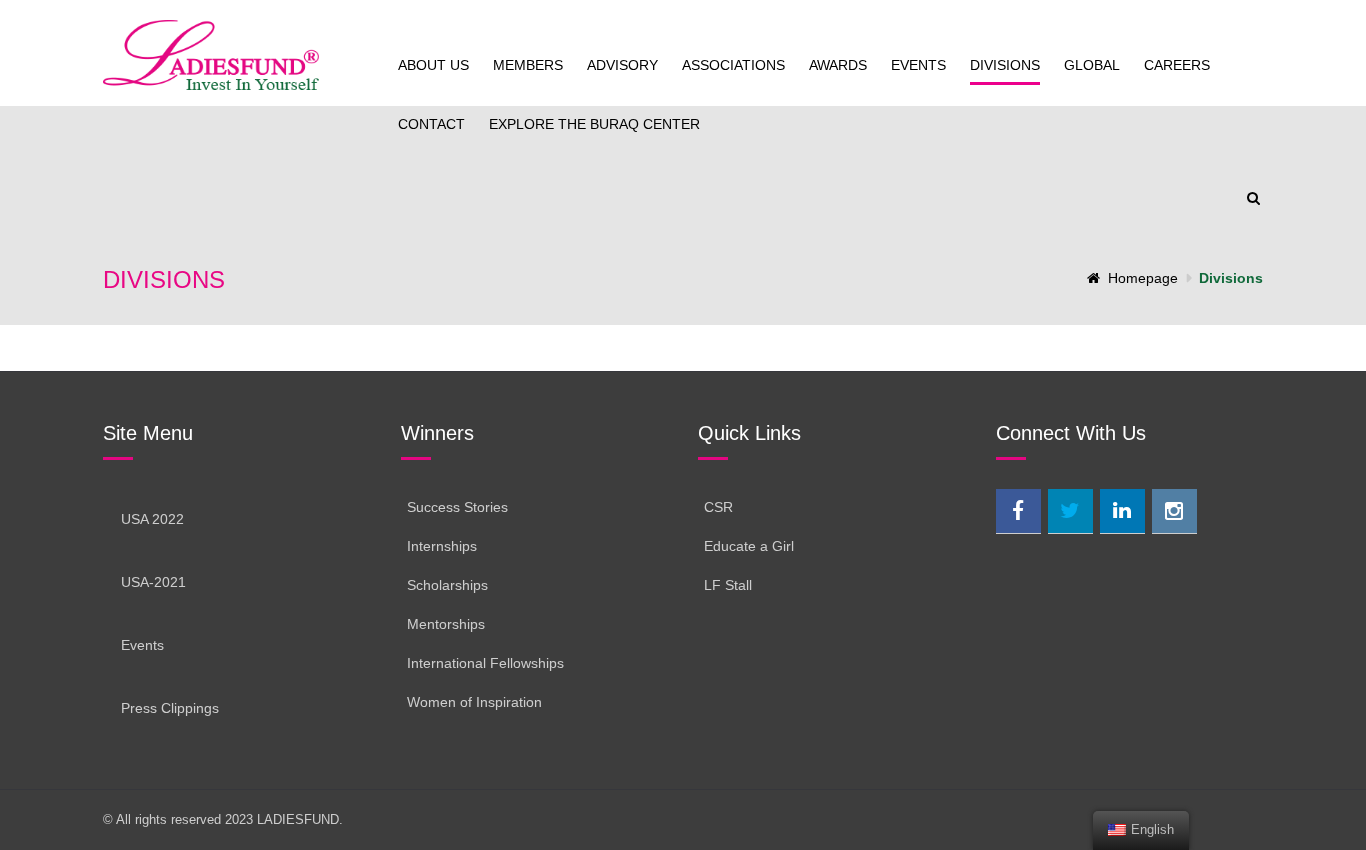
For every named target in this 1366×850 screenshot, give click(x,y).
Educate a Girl (749, 546)
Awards (838, 65)
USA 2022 (152, 519)
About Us (433, 65)
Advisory (622, 65)
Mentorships (446, 624)
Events (918, 65)
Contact (431, 124)
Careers (1177, 65)
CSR (718, 507)
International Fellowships (485, 663)
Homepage (1143, 278)
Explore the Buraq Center (594, 124)
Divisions (1005, 65)
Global (1092, 65)
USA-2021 (153, 582)
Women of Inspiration (474, 702)
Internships (442, 546)
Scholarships (447, 585)
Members (528, 65)
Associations (733, 65)
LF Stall (728, 585)
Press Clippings (170, 708)
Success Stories (457, 507)
